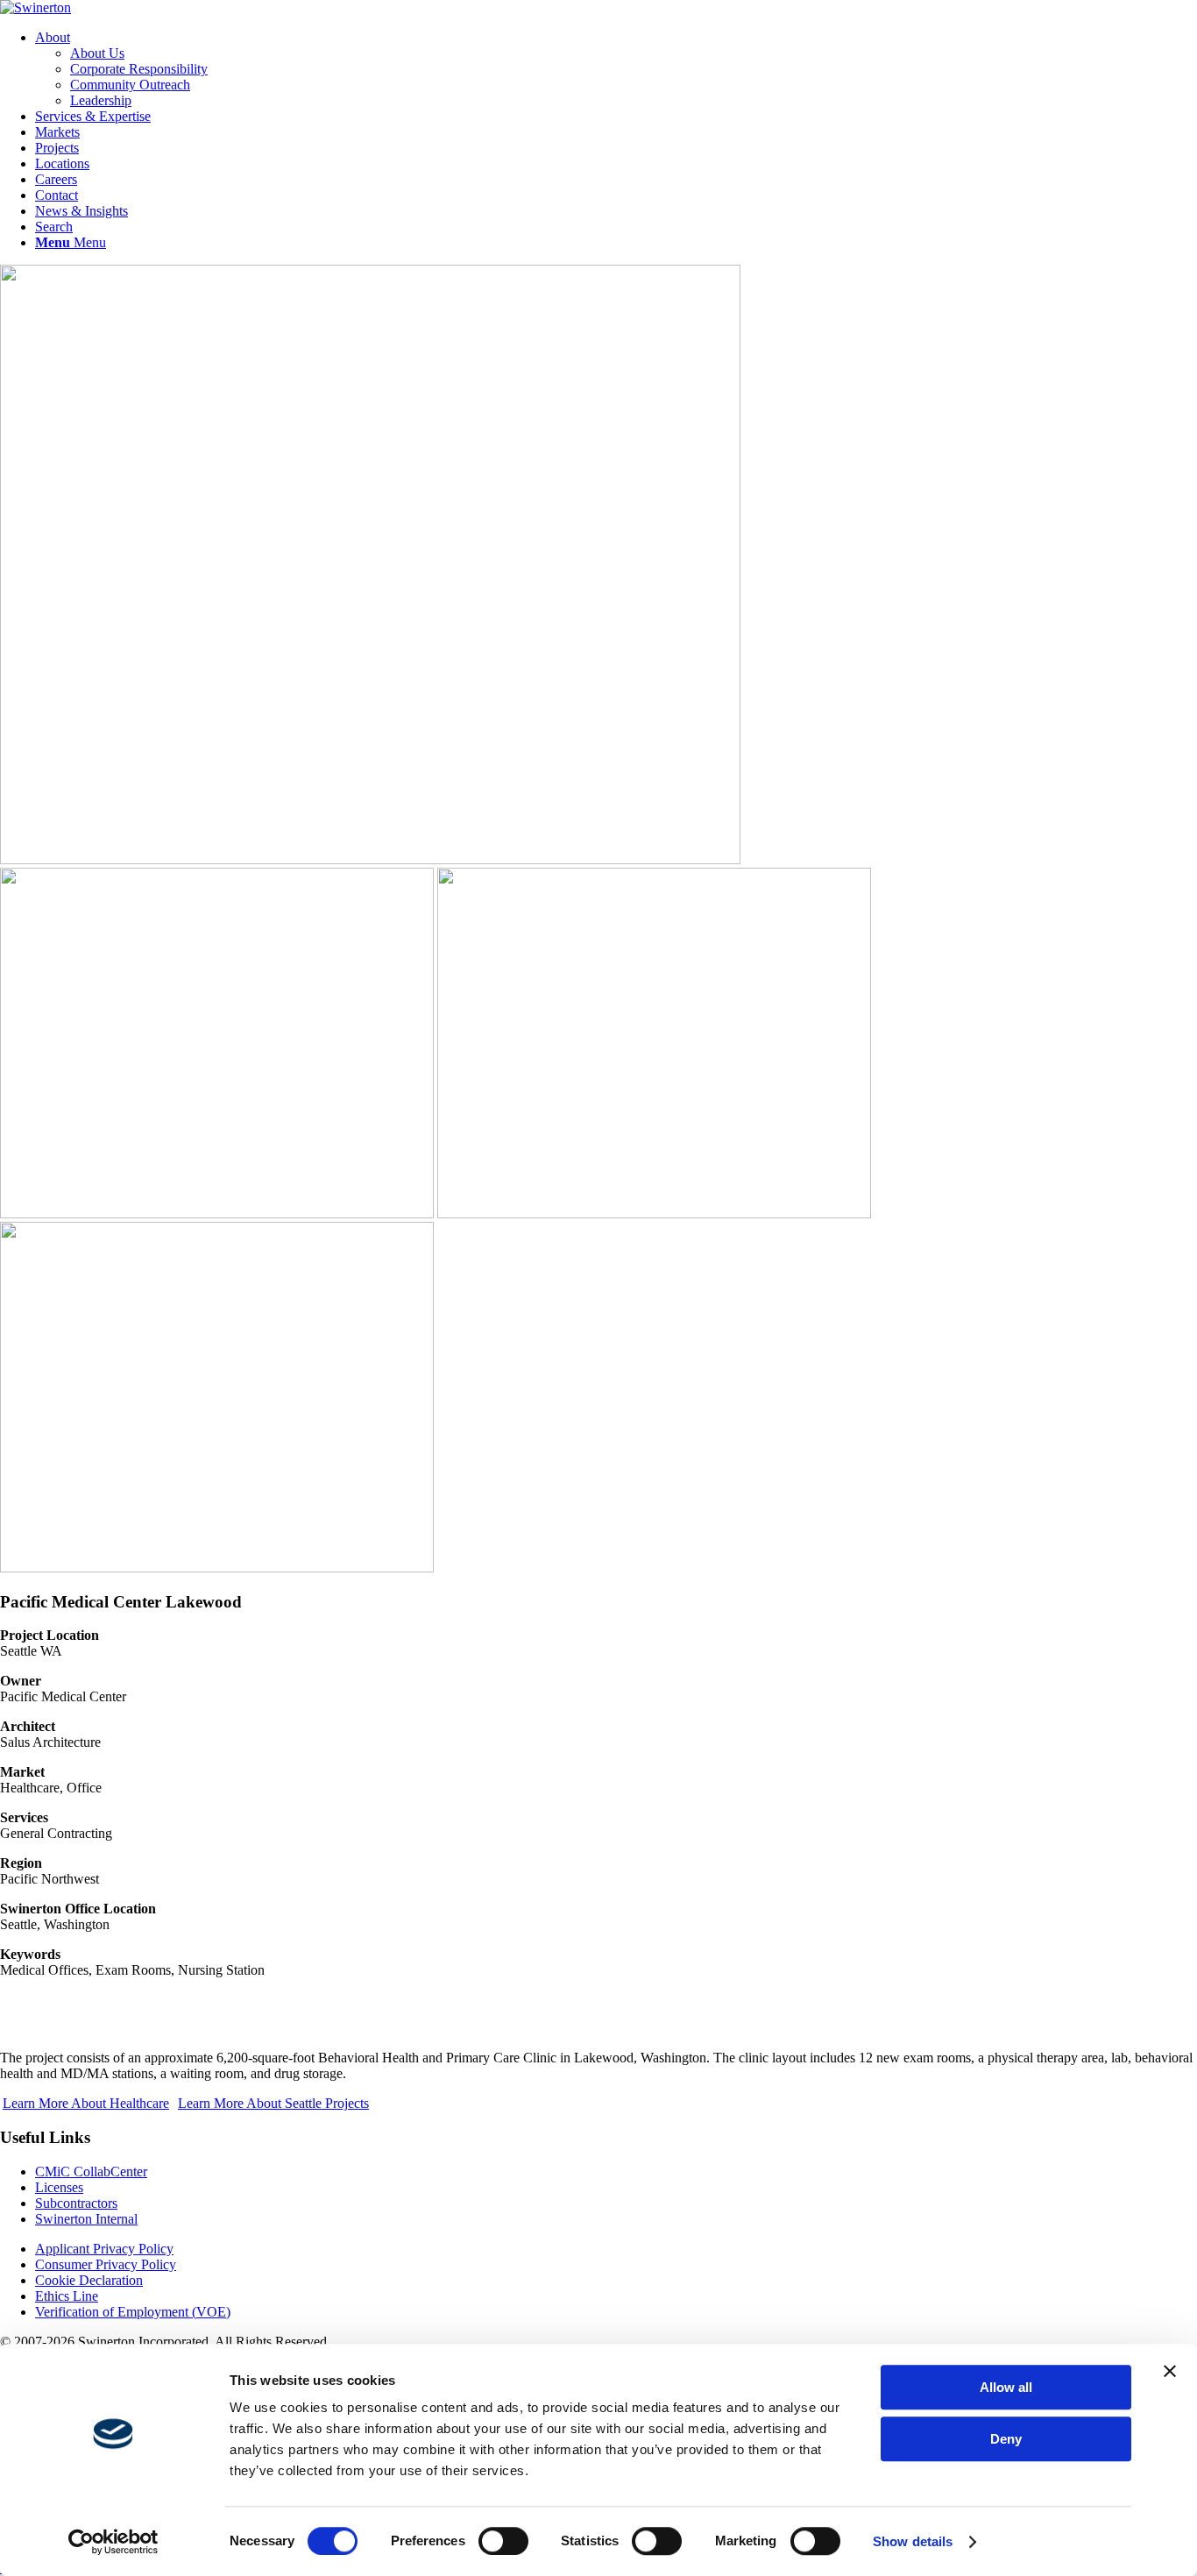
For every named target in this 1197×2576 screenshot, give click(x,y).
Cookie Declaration (89, 2280)
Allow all (1006, 2387)
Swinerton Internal (86, 2219)
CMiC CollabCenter (91, 2172)
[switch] (503, 2541)
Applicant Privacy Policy (104, 2249)
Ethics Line (67, 2296)
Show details (913, 2541)
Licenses (59, 2187)
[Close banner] (1170, 2371)
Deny (1006, 2439)
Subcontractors (76, 2203)
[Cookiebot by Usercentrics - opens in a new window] (113, 2542)
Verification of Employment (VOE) (133, 2312)
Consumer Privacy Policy (106, 2264)
